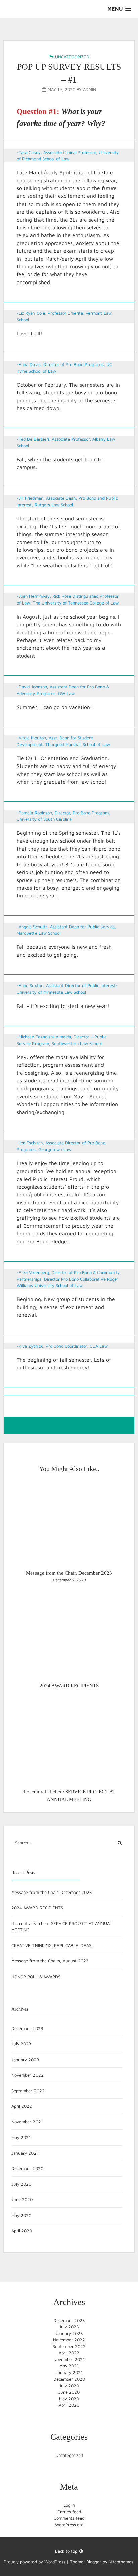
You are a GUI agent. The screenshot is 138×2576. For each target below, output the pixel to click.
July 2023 (21, 2044)
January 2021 (25, 2153)
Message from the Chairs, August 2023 (50, 1961)
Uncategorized (72, 57)
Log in (69, 2505)
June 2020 (22, 2199)
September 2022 (28, 2091)
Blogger (94, 2562)
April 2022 (22, 2106)
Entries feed (69, 2512)
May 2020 (21, 2215)
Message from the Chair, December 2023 (52, 1892)
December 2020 (27, 2168)
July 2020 (21, 2184)
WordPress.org (69, 2525)
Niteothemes (121, 2562)
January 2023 (25, 2060)
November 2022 (27, 2075)
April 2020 (22, 2231)
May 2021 (21, 2137)
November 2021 (27, 2122)
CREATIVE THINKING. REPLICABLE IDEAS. (52, 1945)
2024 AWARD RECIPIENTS (37, 1908)
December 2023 (27, 2028)
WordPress (55, 2562)
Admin (90, 89)
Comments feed (69, 2518)
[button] (119, 9)
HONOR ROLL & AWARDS (36, 1977)
